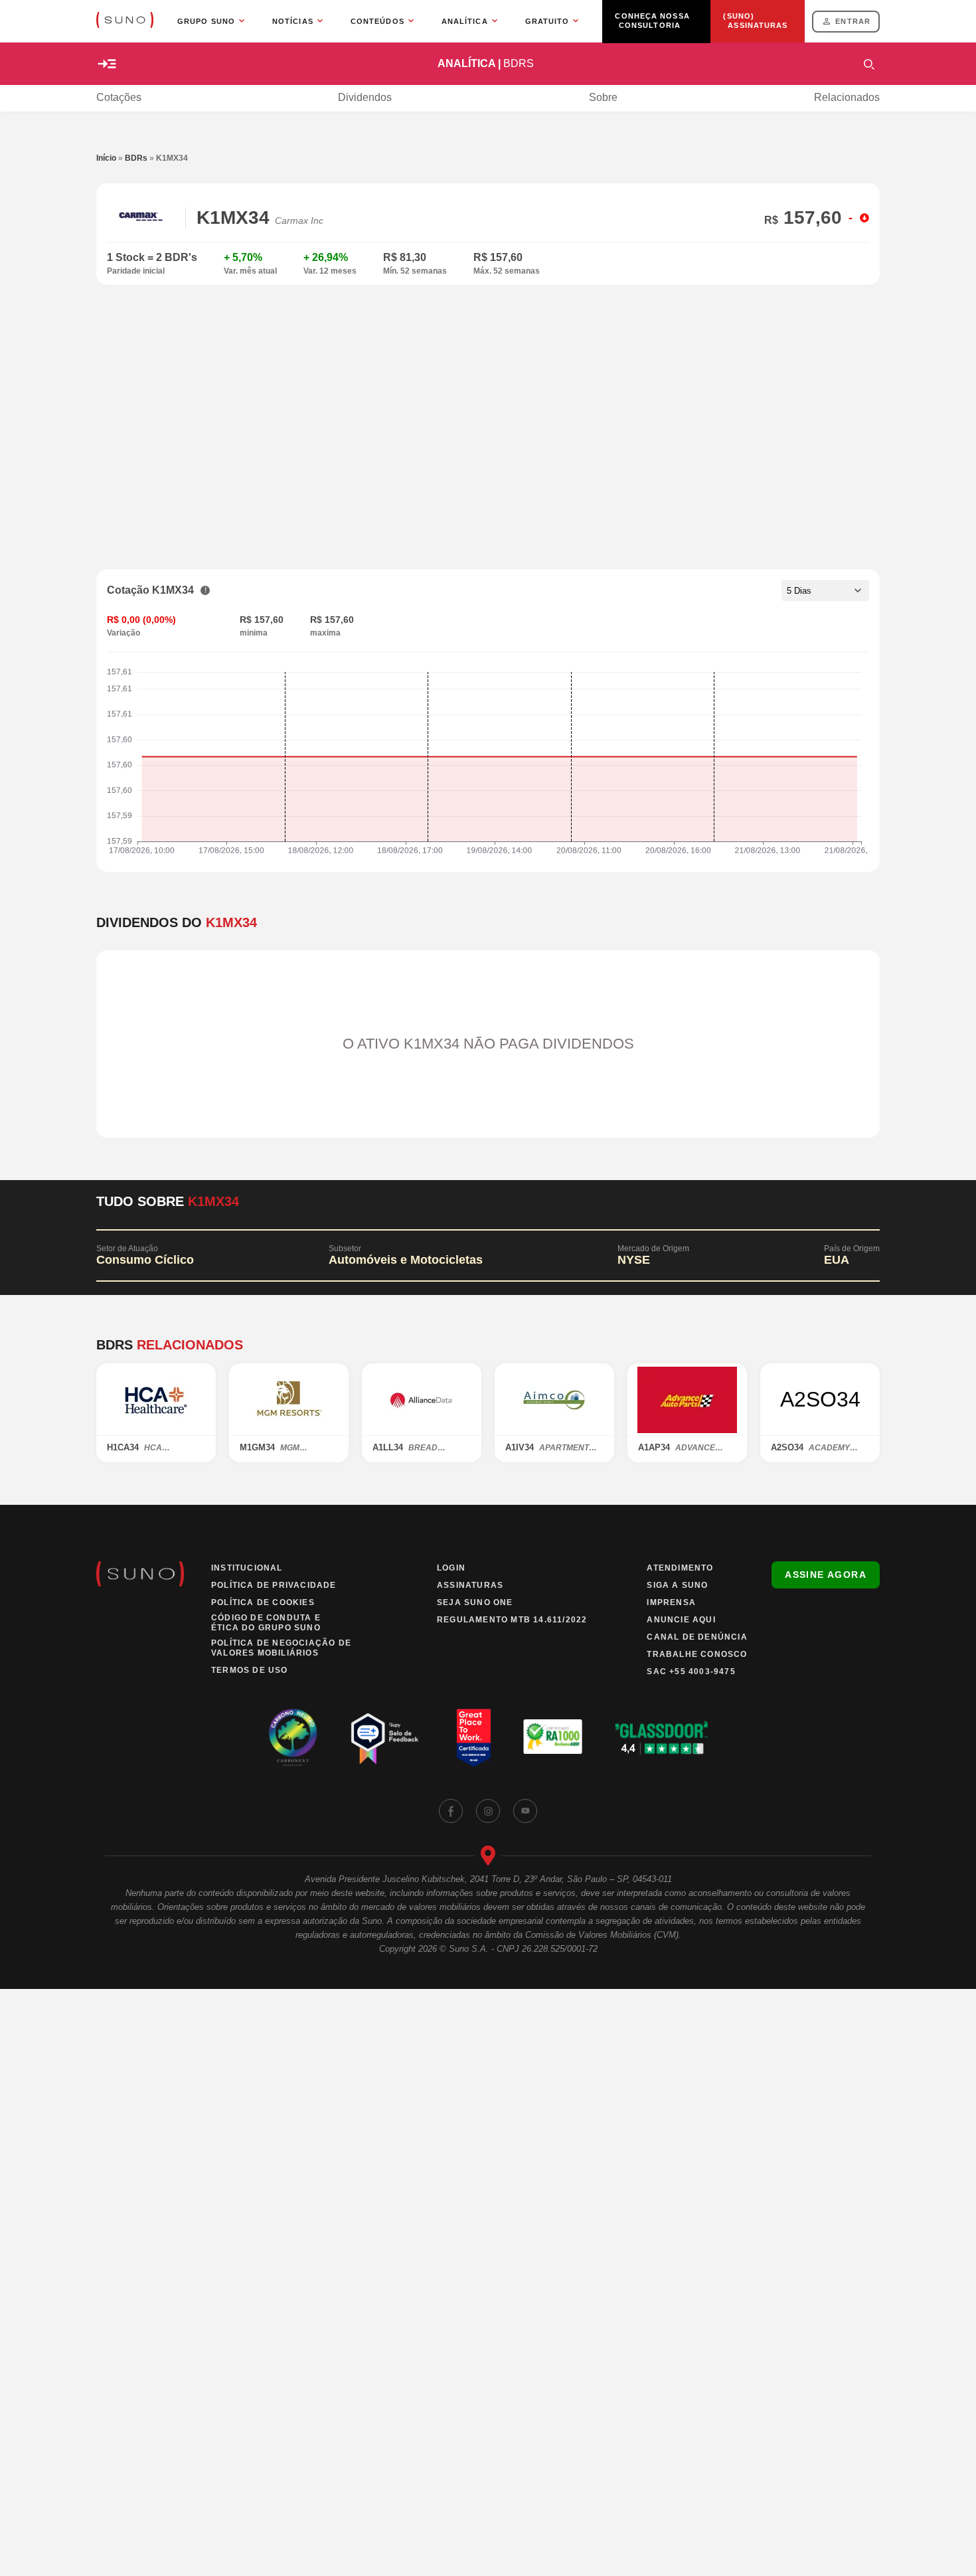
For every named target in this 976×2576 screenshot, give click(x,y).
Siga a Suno (677, 1585)
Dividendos (365, 97)
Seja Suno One (475, 1602)
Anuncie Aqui (681, 1620)
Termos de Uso (250, 1670)
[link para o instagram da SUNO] (488, 1811)
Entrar (853, 21)
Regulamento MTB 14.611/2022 (512, 1620)
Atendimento (680, 1568)
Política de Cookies (263, 1602)
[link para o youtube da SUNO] (525, 1811)
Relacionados (847, 97)
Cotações (119, 97)
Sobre (603, 97)
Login (451, 1568)
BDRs (136, 158)
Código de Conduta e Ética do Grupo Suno (266, 1623)
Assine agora (826, 1575)
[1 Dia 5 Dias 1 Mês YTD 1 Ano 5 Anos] (825, 590)
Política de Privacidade (274, 1585)
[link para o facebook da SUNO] (451, 1811)
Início (106, 158)
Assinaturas (470, 1585)
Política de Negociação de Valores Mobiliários (281, 1648)
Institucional (247, 1568)
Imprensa (671, 1602)
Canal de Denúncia (697, 1637)
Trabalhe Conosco (697, 1654)
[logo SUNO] (125, 21)
